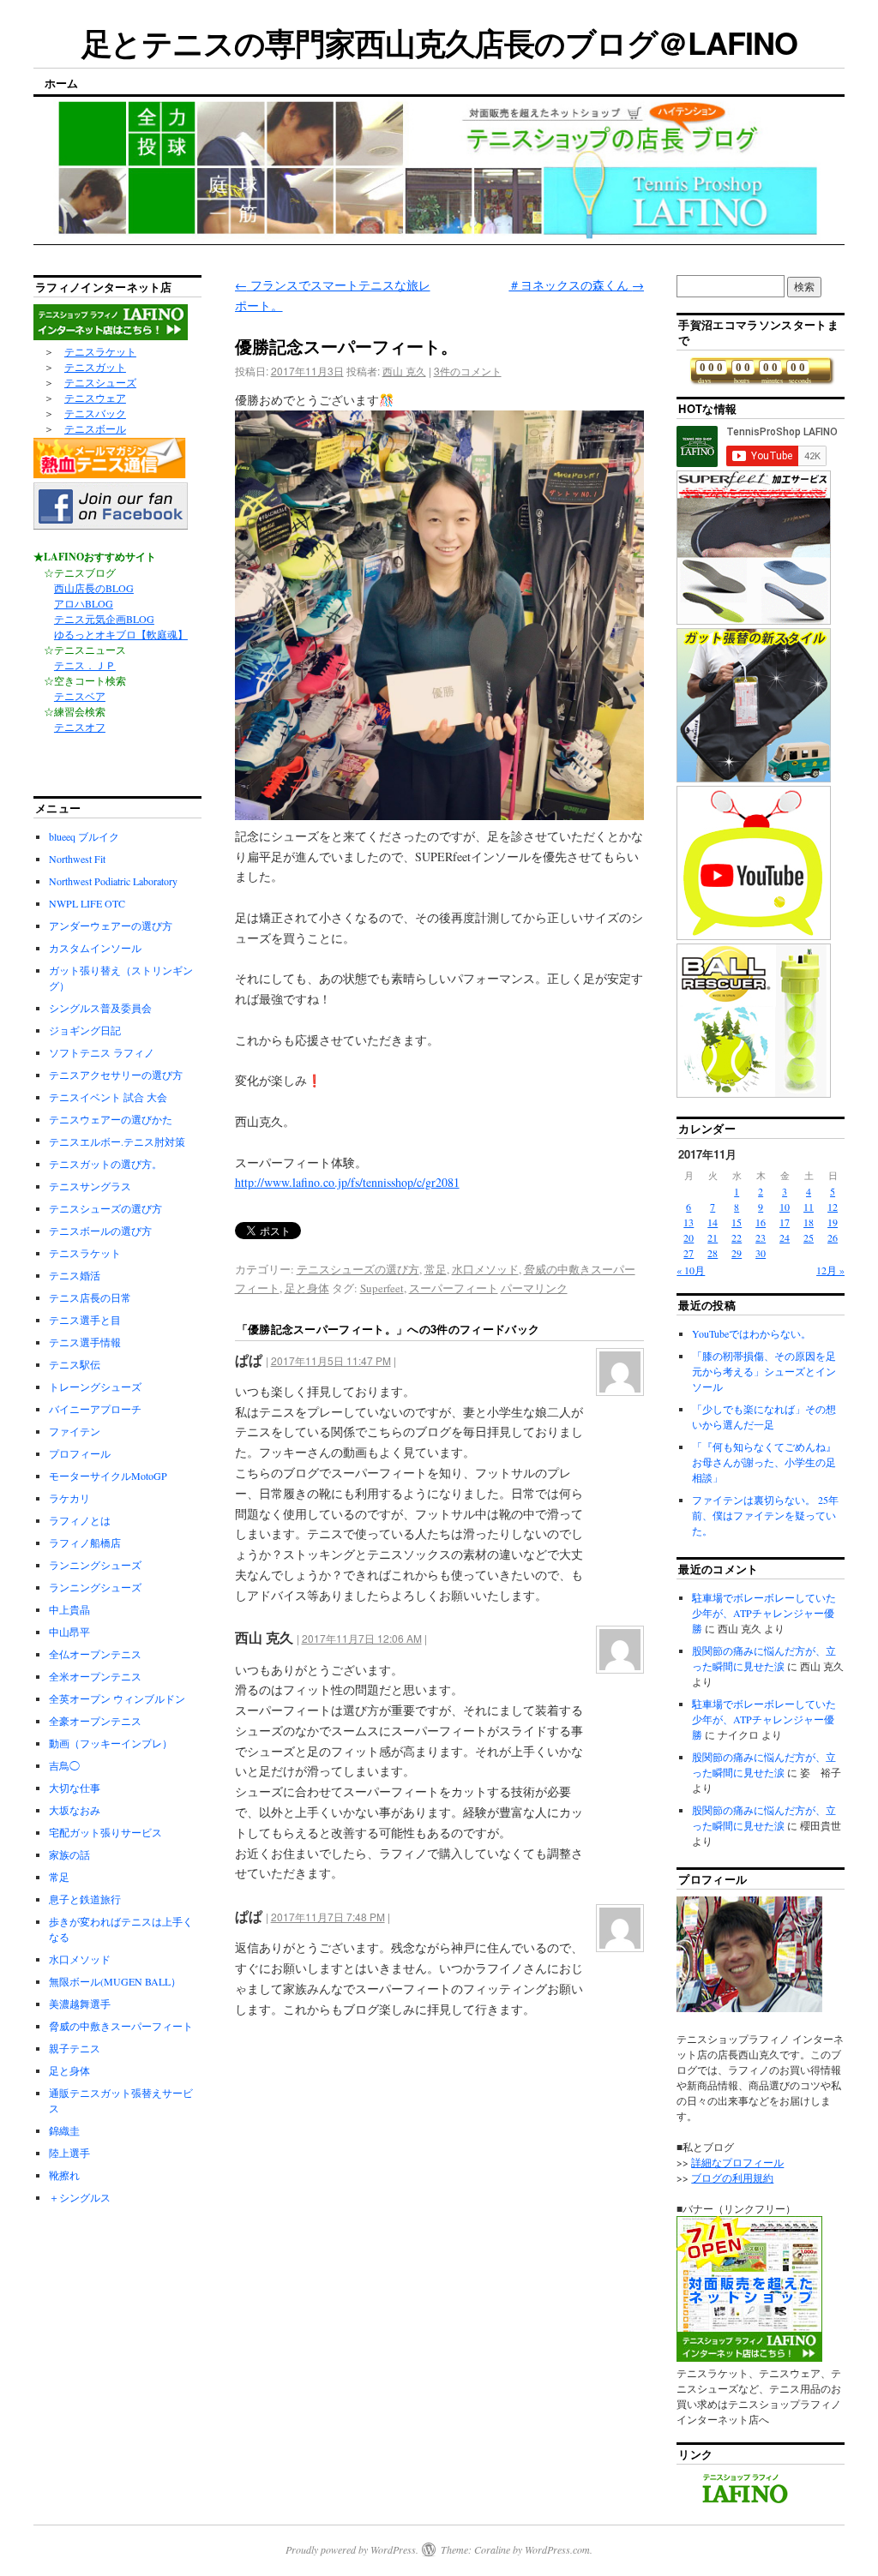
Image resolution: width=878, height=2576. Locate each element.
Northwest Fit (77, 859)
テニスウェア (95, 398)
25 (809, 1237)
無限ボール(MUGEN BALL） (115, 1981)
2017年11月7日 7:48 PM (328, 1917)
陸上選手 (69, 2153)
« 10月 (691, 1270)
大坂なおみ (75, 1810)
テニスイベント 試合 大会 (108, 1097)
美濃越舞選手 (80, 2004)
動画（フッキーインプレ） (111, 1743)
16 (761, 1222)
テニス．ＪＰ (85, 665)
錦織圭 (64, 2130)
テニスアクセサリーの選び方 (116, 1075)
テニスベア (80, 696)
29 (737, 1253)
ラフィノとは (80, 1520)
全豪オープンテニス (95, 1721)
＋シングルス (80, 2197)
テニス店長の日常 (90, 1297)
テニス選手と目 (85, 1320)
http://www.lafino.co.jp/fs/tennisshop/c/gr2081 (347, 1182)
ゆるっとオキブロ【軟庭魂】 (121, 634)
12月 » (830, 1270)
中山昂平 (69, 1632)
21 (713, 1237)
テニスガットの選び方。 (105, 1164)
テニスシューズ (100, 382)
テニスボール (95, 428)
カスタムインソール (95, 948)
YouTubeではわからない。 (752, 1333)
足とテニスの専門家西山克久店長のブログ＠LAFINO (439, 42)
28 (713, 1253)
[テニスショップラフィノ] (745, 2501)
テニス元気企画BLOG (104, 619)
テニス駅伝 (75, 1364)
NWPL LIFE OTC (87, 903)
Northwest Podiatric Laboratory (113, 881)
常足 (436, 1269)
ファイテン (75, 1431)
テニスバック (95, 413)
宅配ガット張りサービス (105, 1832)
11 (809, 1207)
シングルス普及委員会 (100, 1008)
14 (713, 1222)
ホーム (61, 83)
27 (689, 1253)
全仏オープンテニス (95, 1654)
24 (785, 1237)
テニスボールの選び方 (100, 1231)
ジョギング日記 (85, 1030)
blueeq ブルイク (84, 836)
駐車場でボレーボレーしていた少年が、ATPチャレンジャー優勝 (764, 1613)
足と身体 (307, 1288)
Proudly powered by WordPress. (352, 2549)
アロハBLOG (84, 603)
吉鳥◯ (64, 1765)
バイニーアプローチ (95, 1409)
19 (833, 1222)
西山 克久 (404, 371)
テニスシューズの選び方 (358, 1269)
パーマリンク (534, 1288)
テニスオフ (80, 727)
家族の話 (69, 1854)
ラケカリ (69, 1498)
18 (809, 1222)
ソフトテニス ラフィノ (102, 1052)
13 (689, 1222)
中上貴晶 (69, 1609)
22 (737, 1237)
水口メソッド (485, 1269)
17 (785, 1222)
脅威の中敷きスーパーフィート (121, 2026)
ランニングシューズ (95, 1565)
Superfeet (382, 1288)
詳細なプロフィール (737, 2162)
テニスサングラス (90, 1186)
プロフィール (80, 1453)
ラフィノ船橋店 (85, 1543)
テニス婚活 (75, 1275)
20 (689, 1237)
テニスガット (95, 367)
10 (785, 1207)
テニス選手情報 (85, 1342)
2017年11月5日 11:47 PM (331, 1360)
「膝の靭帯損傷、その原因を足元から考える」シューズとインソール (764, 1371)
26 (833, 1237)
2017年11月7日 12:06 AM (362, 1638)
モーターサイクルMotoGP (108, 1476)
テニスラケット (100, 351)
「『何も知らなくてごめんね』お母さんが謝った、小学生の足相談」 (764, 1462)
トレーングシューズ (95, 1387)
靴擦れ (64, 2175)
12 (833, 1207)
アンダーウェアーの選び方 (111, 926)
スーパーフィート (454, 1288)
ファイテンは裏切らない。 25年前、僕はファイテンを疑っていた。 (765, 1515)
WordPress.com (557, 2549)
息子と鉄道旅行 (85, 1899)
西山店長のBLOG (94, 588)
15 (737, 1222)
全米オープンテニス (95, 1676)
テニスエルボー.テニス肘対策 (117, 1141)
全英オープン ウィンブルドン (117, 1698)
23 (761, 1237)
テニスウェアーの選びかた (111, 1119)
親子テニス (75, 2048)
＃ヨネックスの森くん (576, 285)
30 (761, 1253)
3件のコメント (468, 371)
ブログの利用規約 (732, 2178)
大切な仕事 (75, 1788)
